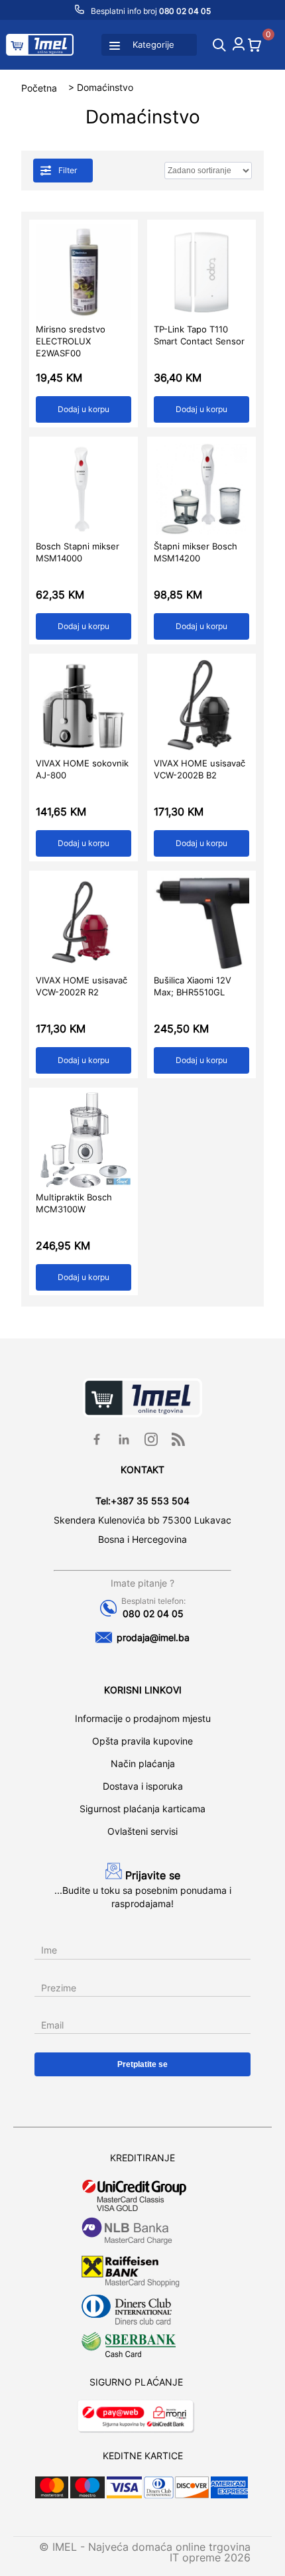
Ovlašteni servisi (142, 1831)
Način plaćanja (143, 1763)
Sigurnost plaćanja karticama (142, 1809)
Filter (69, 170)
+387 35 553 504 (150, 1501)
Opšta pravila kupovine (142, 1741)
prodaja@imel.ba (153, 1637)
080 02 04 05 (153, 1613)
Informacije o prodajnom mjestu (143, 1718)
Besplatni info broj (150, 11)
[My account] (239, 46)
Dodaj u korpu (84, 409)
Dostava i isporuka (143, 1786)
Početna (39, 87)
